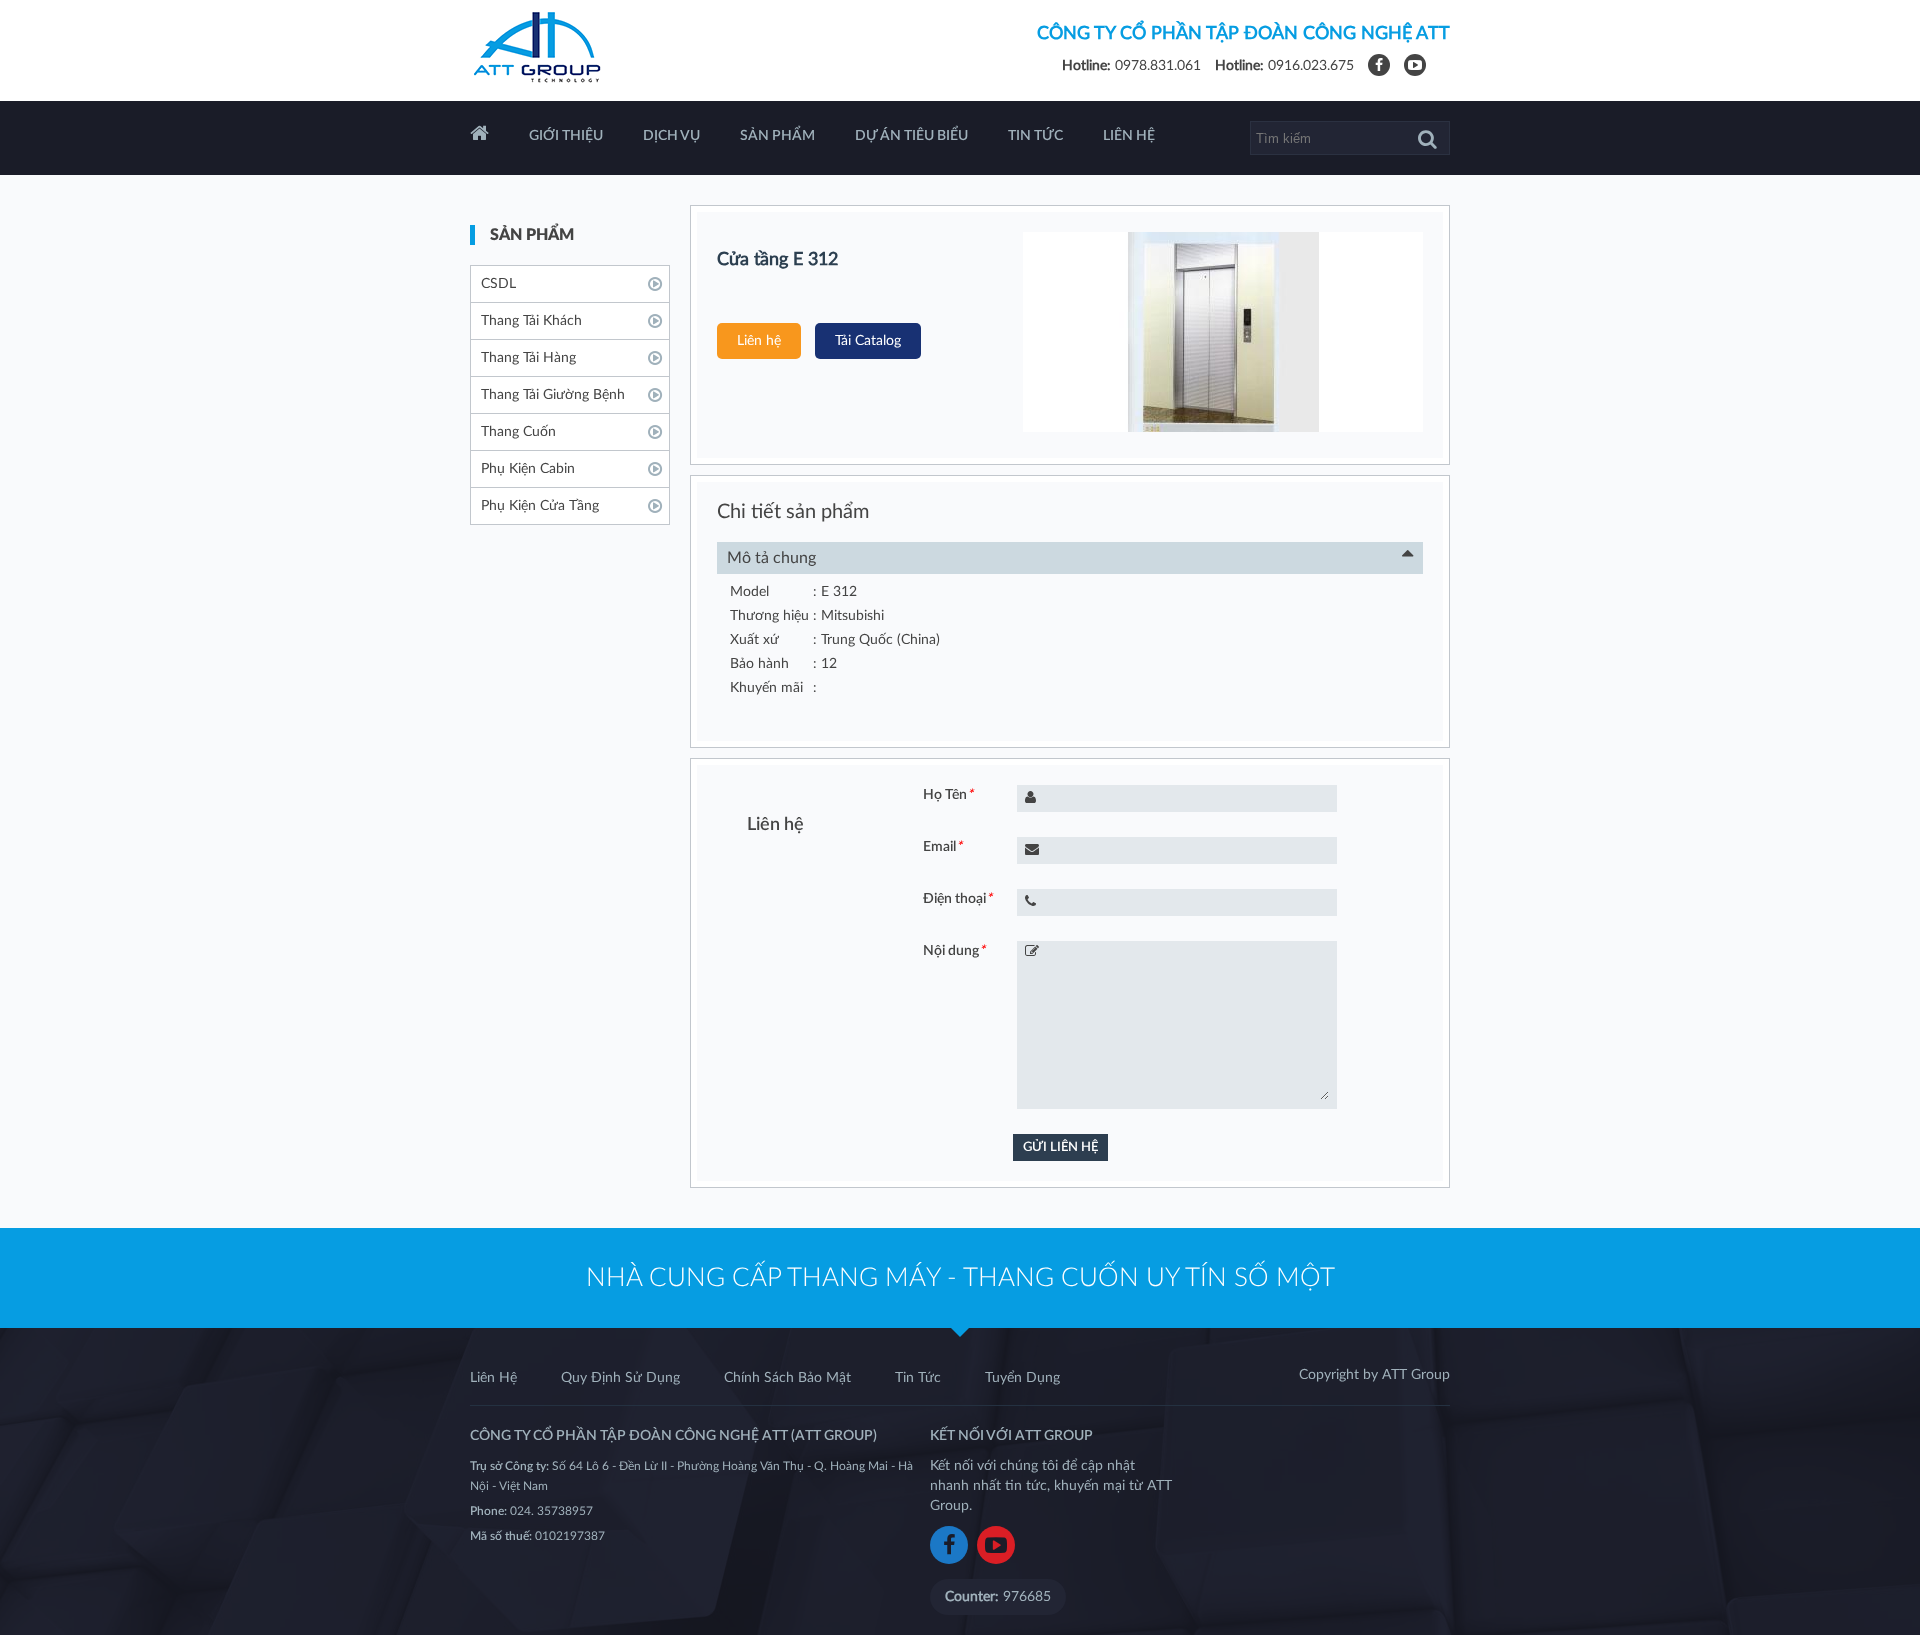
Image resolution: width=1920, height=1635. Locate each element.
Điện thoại (957, 899)
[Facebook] (1379, 66)
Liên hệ (759, 341)
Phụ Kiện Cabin (528, 469)
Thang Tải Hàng (528, 358)
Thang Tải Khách (531, 321)
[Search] (1427, 139)
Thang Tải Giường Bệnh (553, 395)
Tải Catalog (868, 341)
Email (942, 847)
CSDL (498, 284)
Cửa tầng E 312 (777, 260)
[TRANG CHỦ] (479, 138)
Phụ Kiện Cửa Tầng (540, 506)
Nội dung (954, 951)
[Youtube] (1415, 66)
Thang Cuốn (518, 432)
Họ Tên (948, 795)
